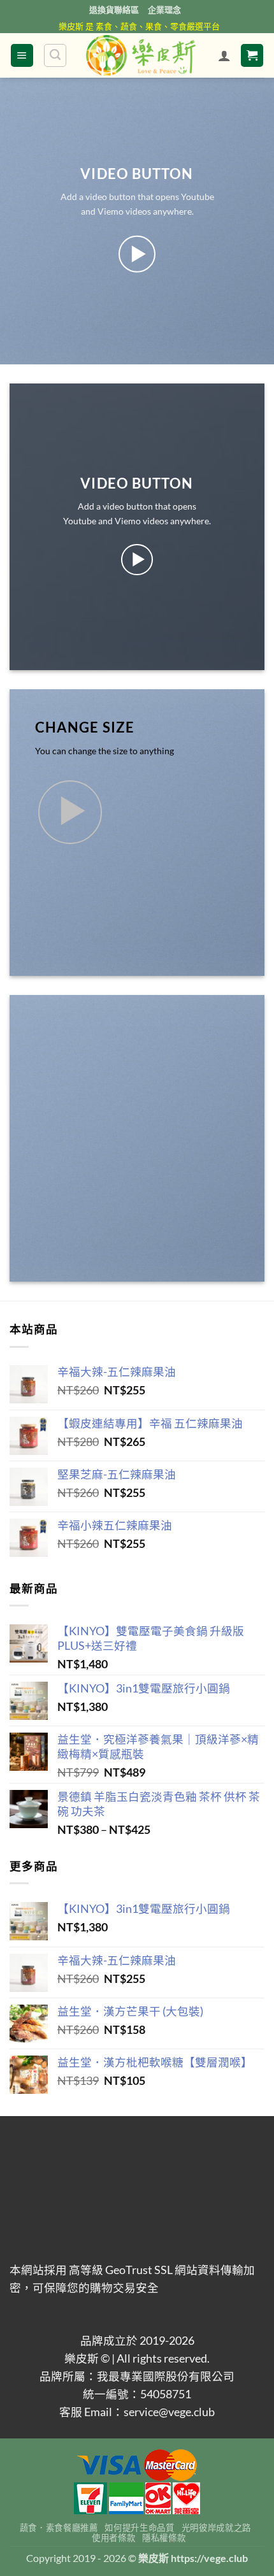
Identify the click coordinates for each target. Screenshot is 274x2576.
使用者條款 (113, 2538)
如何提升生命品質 (139, 2528)
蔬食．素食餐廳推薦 (59, 2528)
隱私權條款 (164, 2538)
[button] (22, 55)
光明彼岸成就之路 (216, 2528)
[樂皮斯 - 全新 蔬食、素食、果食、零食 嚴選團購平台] (141, 55)
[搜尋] (55, 55)
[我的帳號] (224, 55)
